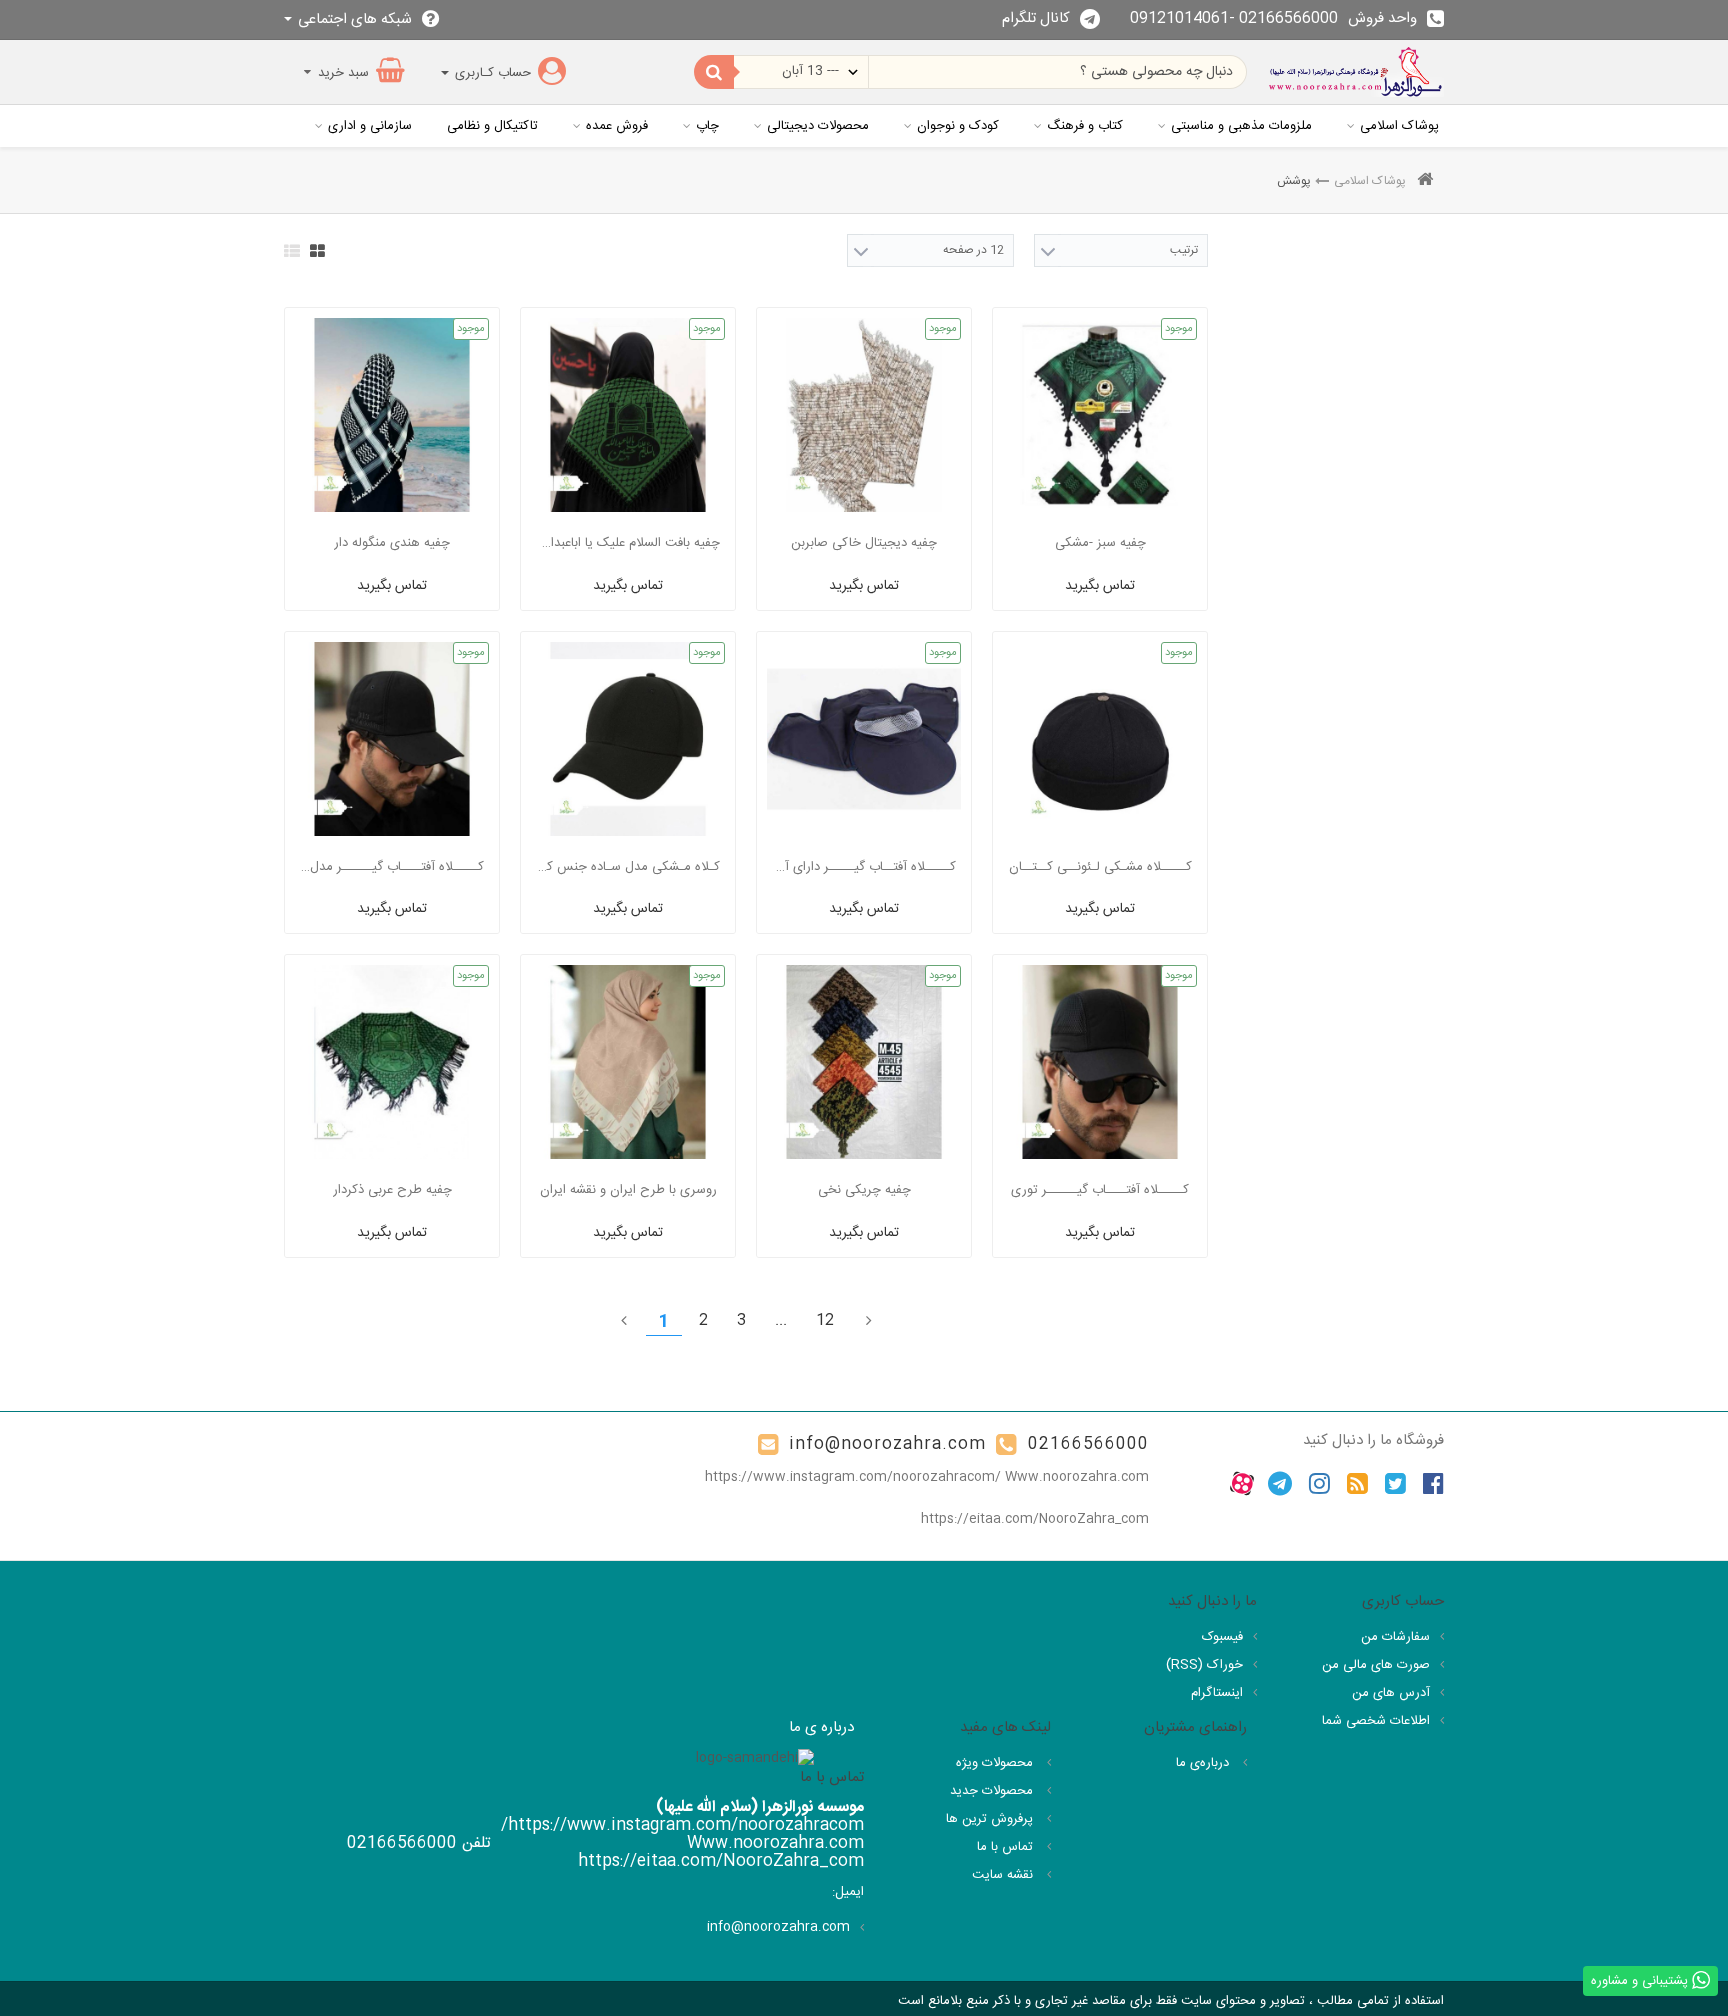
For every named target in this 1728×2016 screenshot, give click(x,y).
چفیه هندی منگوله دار (392, 543)
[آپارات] (1242, 1484)
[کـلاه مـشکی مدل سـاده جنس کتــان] (628, 739)
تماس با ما (1007, 1847)
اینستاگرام (1217, 1693)
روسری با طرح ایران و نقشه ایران (628, 1190)
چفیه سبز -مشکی (1100, 543)
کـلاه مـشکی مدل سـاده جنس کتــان (628, 867)
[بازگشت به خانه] (1425, 181)
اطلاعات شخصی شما (1376, 1721)
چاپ (707, 126)
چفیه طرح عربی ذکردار (392, 1190)
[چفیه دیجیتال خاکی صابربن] (864, 415)
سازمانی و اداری (370, 126)
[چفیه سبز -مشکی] (1100, 415)
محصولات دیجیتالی (818, 126)
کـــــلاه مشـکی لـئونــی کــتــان (1100, 867)
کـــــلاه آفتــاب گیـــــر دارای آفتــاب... (864, 867)
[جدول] (317, 251)
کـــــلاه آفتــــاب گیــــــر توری (1100, 1190)
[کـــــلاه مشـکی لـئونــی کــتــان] (1100, 739)
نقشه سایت (1004, 1875)
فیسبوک (1222, 1637)
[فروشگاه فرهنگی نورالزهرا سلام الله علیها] (1355, 72)
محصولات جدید (993, 1791)
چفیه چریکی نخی (864, 1190)
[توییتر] (1395, 1484)
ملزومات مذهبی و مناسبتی (1241, 126)
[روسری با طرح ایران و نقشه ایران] (628, 1062)
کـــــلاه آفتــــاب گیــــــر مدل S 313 (392, 867)
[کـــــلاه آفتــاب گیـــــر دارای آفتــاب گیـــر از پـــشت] (864, 739)
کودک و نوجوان (958, 126)
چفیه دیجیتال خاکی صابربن (864, 543)
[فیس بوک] (1433, 1484)
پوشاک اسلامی (1399, 126)
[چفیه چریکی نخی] (864, 1062)
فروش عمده (617, 126)
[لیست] (292, 251)
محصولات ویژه (996, 1763)
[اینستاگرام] (1319, 1484)
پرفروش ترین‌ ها (991, 1819)
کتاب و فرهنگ (1085, 126)
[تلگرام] (1280, 1484)
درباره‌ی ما (1204, 1763)
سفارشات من (1395, 1637)
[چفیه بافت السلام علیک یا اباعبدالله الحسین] (628, 415)
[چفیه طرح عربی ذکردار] (392, 1062)
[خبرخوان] (1357, 1484)
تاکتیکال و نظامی (492, 126)
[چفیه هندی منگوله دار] (392, 415)
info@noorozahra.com (887, 1444)
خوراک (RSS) (1204, 1665)
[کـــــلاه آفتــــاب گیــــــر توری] (1100, 1062)
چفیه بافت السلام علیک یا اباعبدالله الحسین (628, 543)
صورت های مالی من (1376, 1665)
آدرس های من (1391, 1693)
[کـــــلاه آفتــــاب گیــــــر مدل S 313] (392, 739)
